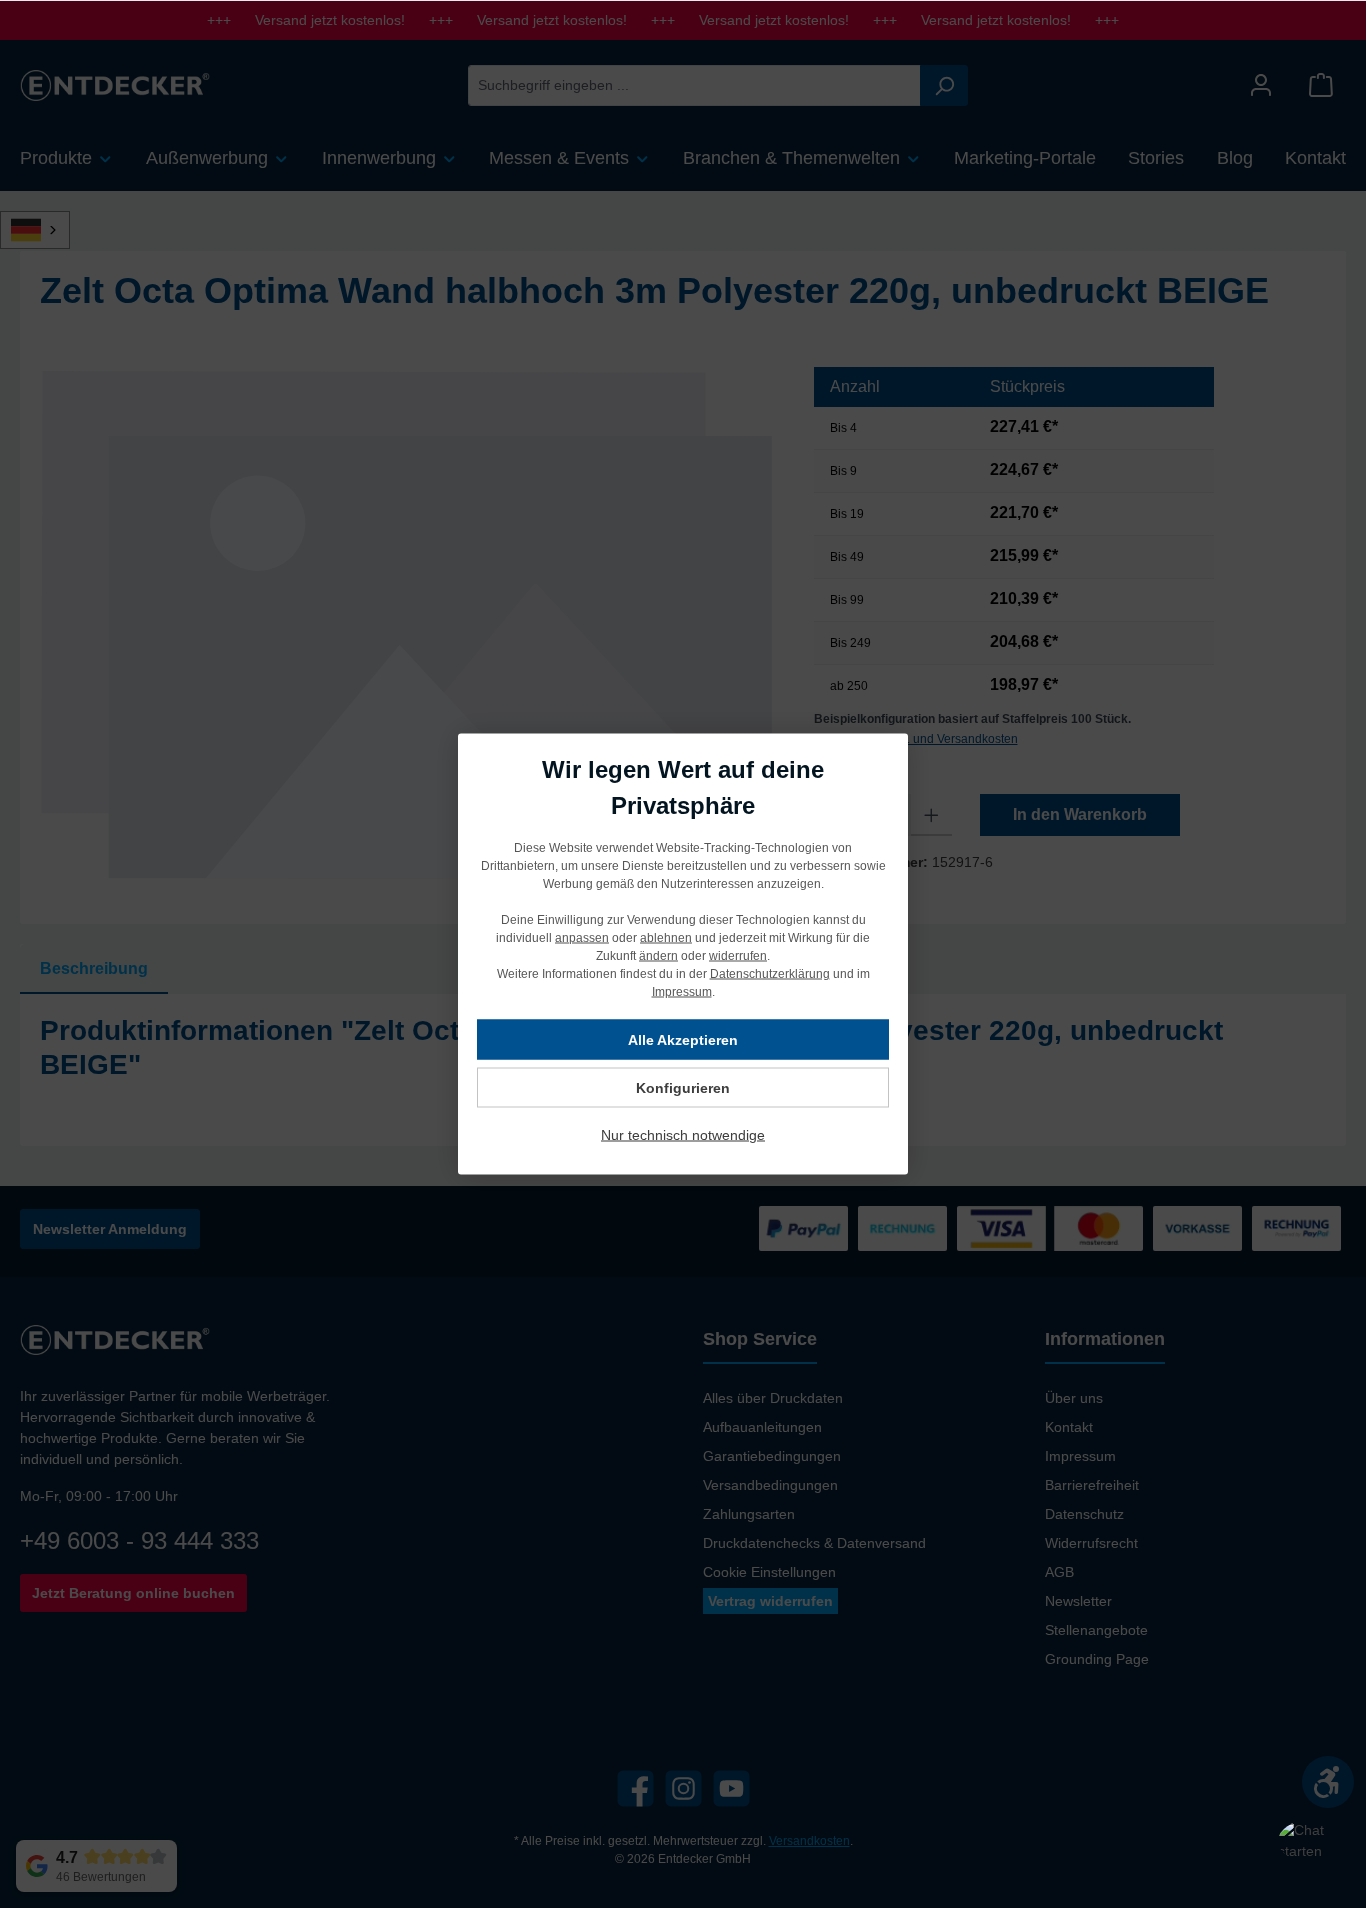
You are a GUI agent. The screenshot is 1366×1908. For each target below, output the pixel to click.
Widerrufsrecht (1091, 1543)
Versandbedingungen (770, 1485)
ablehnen (666, 938)
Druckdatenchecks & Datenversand (814, 1543)
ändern (658, 956)
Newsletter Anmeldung (110, 1229)
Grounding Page (1097, 1659)
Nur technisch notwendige (683, 1135)
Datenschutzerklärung (770, 974)
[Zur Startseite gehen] (115, 85)
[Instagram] (683, 1788)
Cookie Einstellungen (769, 1572)
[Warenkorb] (1321, 85)
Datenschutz (1084, 1514)
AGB (1059, 1572)
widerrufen (738, 956)
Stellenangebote (1096, 1630)
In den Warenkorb (1080, 814)
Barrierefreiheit (1092, 1485)
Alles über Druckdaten (773, 1398)
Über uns (1074, 1398)
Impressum (1080, 1456)
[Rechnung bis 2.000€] (902, 1228)
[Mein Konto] (1261, 85)
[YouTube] (731, 1788)
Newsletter (1078, 1601)
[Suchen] (944, 85)
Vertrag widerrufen (770, 1601)
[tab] (94, 969)
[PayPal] (803, 1228)
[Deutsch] (46, 230)
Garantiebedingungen (772, 1456)
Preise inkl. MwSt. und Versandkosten (916, 739)
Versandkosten (809, 1841)
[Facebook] (635, 1788)
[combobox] (694, 85)
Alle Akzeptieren (683, 1040)
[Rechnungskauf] (1296, 1228)
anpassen (582, 938)
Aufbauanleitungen (762, 1427)
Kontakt (1069, 1427)
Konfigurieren (683, 1088)
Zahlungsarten (749, 1514)
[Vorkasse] (1197, 1228)
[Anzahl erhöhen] (931, 815)
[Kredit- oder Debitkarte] (1050, 1228)
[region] (407, 624)
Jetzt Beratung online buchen (133, 1593)
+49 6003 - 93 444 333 (139, 1540)
